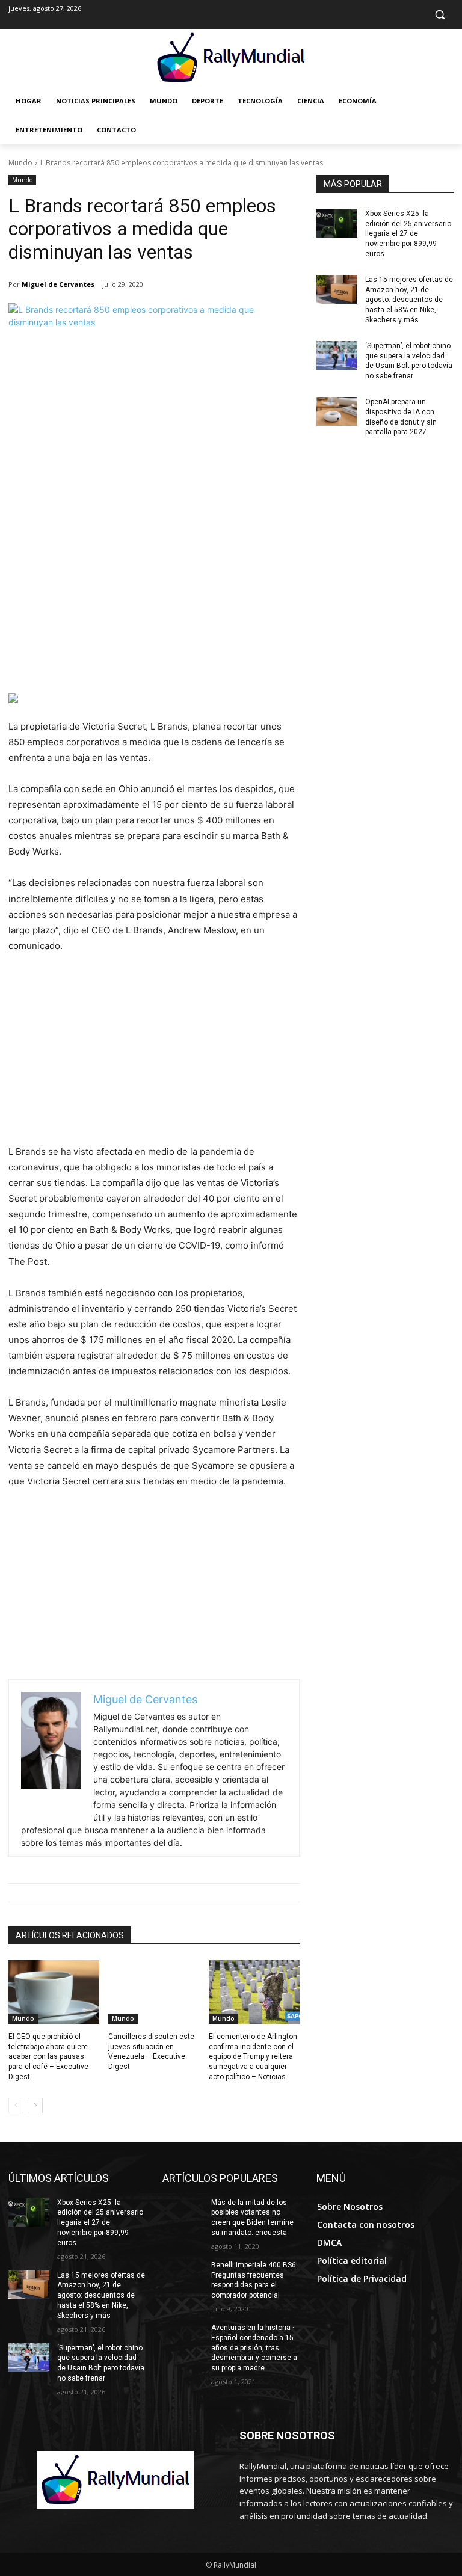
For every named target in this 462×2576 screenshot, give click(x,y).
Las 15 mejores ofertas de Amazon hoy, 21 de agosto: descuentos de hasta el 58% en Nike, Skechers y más (409, 300)
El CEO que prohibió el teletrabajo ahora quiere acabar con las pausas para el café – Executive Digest (48, 2057)
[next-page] (35, 2106)
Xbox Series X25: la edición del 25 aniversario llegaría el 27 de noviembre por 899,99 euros (408, 234)
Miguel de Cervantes (58, 284)
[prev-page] (16, 2106)
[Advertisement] (154, 603)
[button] (439, 15)
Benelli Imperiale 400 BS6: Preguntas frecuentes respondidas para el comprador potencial (254, 2280)
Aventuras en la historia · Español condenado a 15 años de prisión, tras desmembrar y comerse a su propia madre (254, 2348)
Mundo (20, 163)
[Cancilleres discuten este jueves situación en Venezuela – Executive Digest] (154, 1992)
